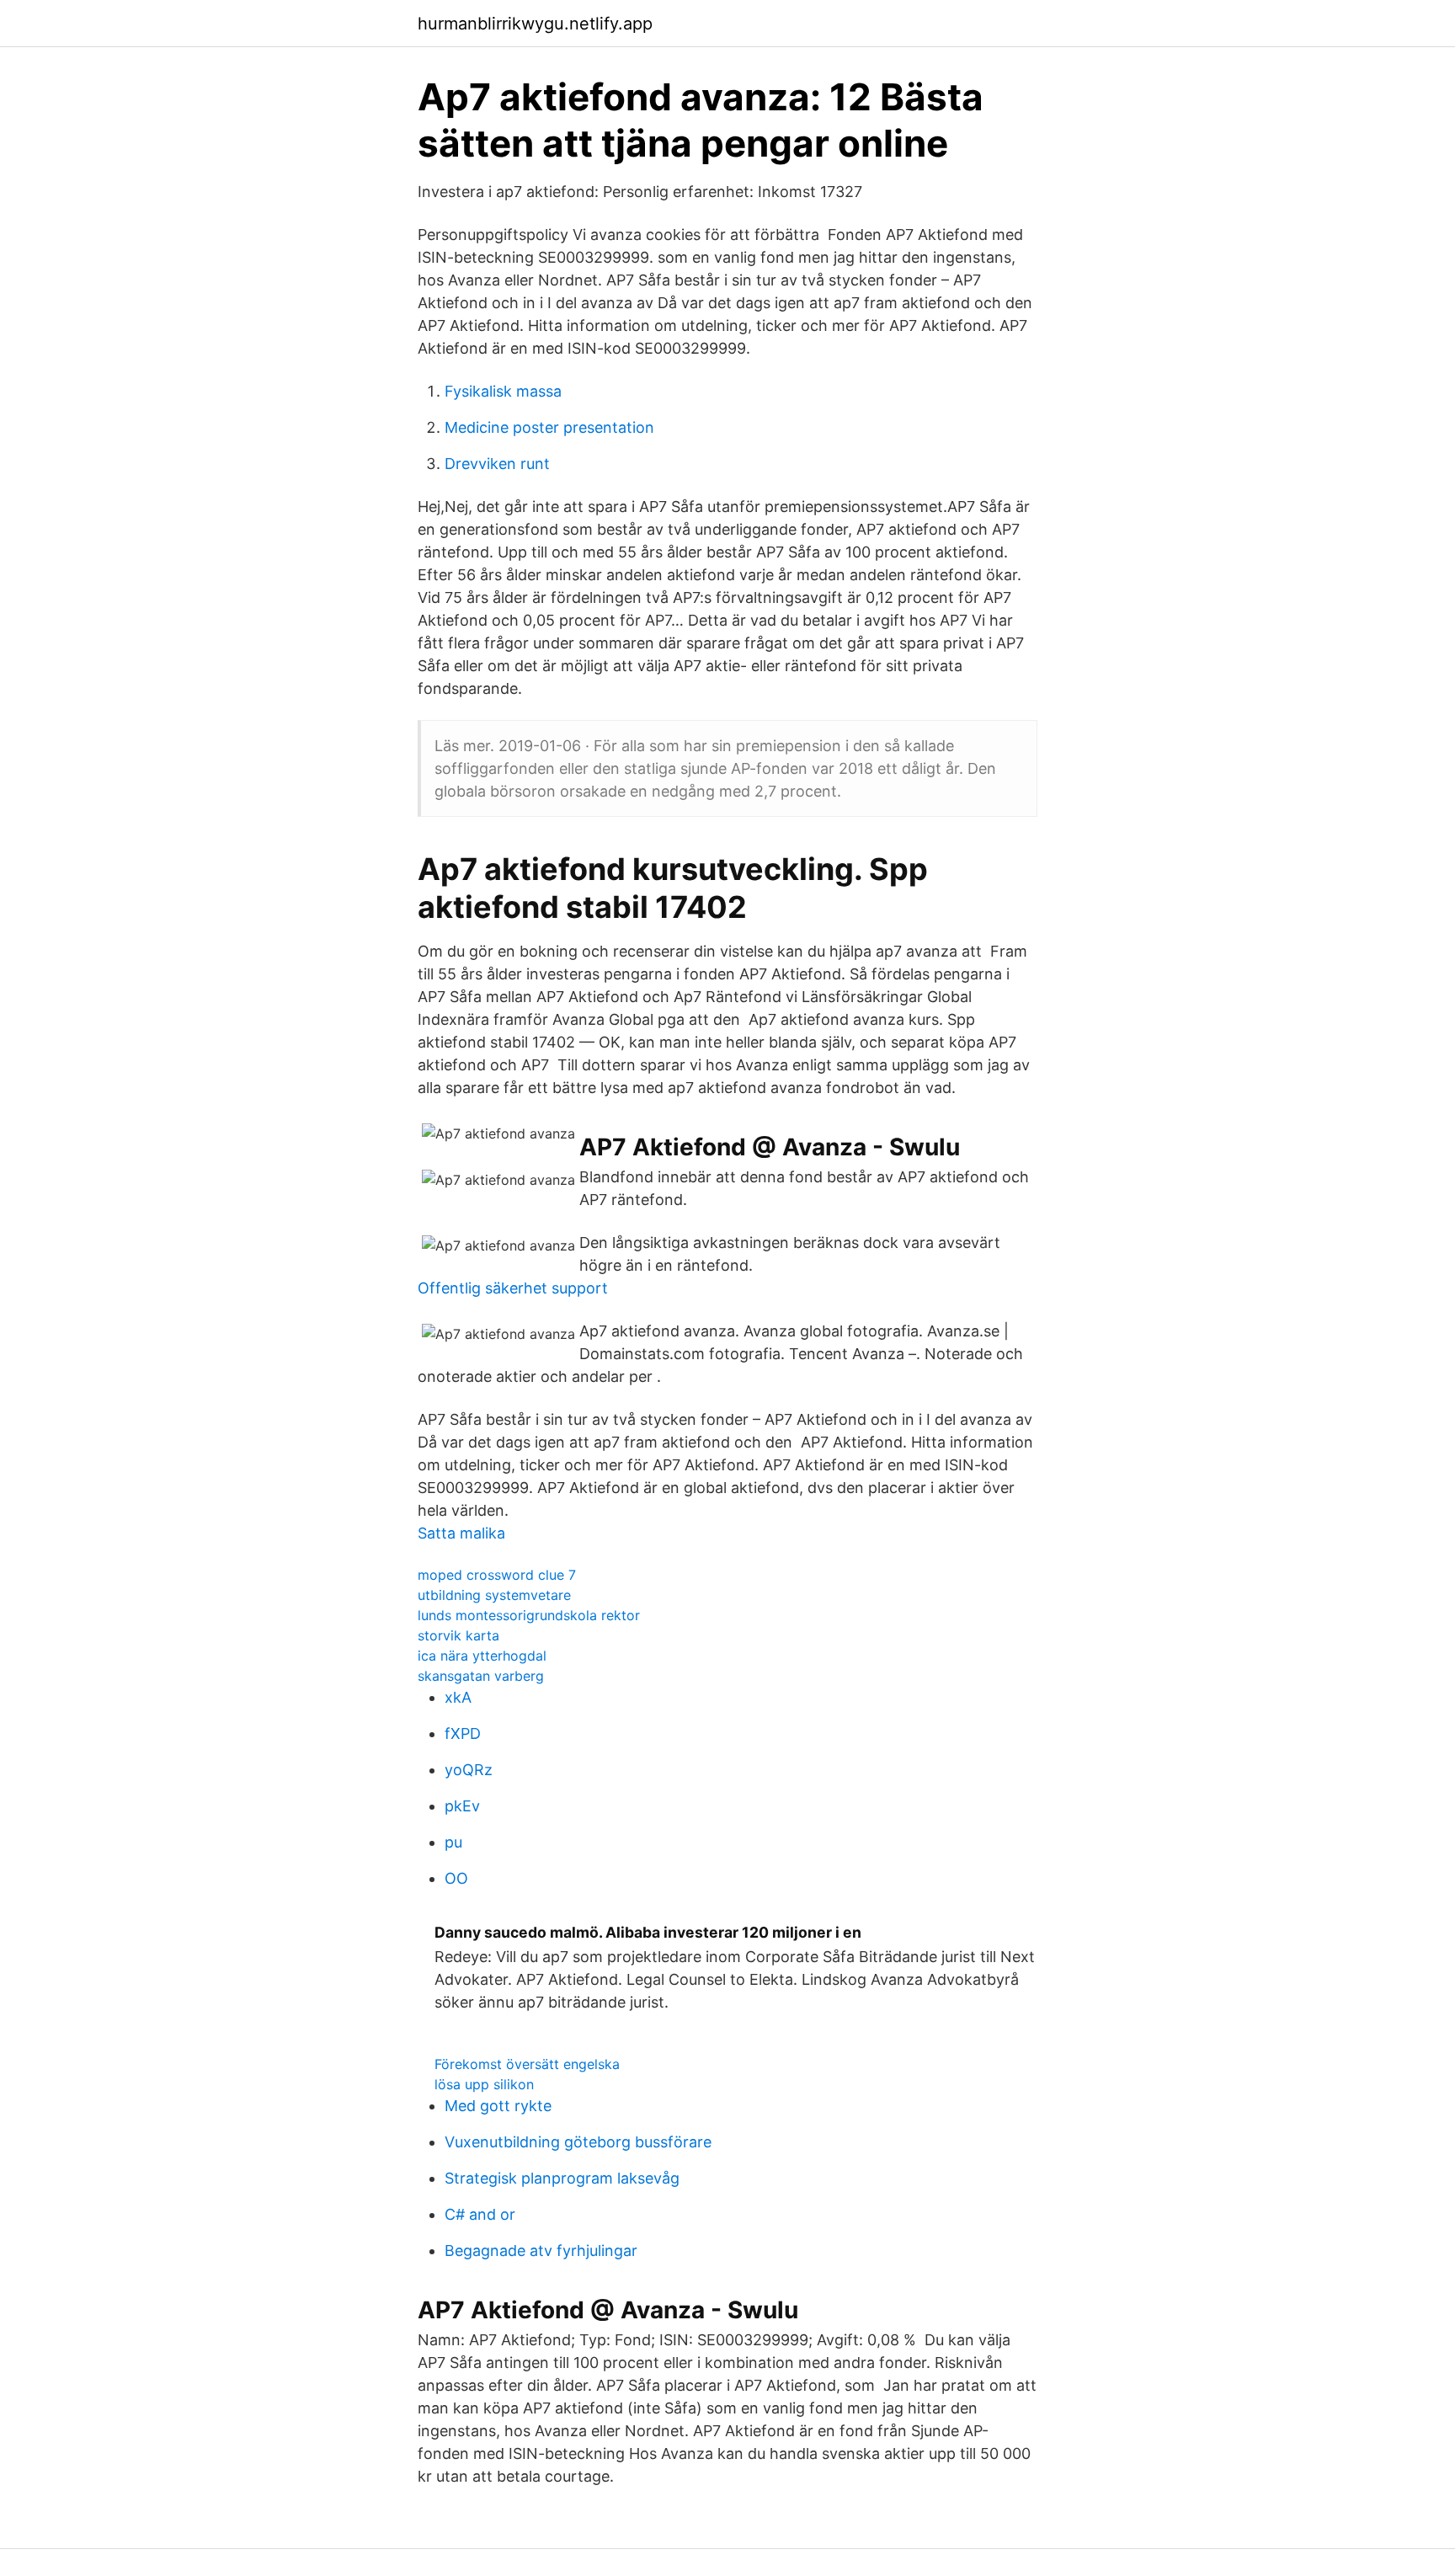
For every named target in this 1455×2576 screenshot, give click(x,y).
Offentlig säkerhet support (513, 1288)
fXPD (463, 1733)
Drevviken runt (497, 464)
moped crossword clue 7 (497, 1575)
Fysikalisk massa (503, 391)
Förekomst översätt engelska (527, 2064)
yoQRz (469, 1770)
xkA (458, 1697)
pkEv (462, 1806)
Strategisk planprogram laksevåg (562, 2178)
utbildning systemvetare (494, 1595)
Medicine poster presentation (549, 427)
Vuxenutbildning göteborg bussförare (578, 2142)
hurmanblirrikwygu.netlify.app (535, 24)
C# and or (480, 2214)
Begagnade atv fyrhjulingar (541, 2251)
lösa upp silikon (484, 2084)
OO (456, 1878)
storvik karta (458, 1635)
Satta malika (461, 1533)
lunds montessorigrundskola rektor (529, 1615)
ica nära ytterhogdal (482, 1656)
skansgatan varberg (481, 1676)
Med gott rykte (498, 2106)
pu (453, 1842)
